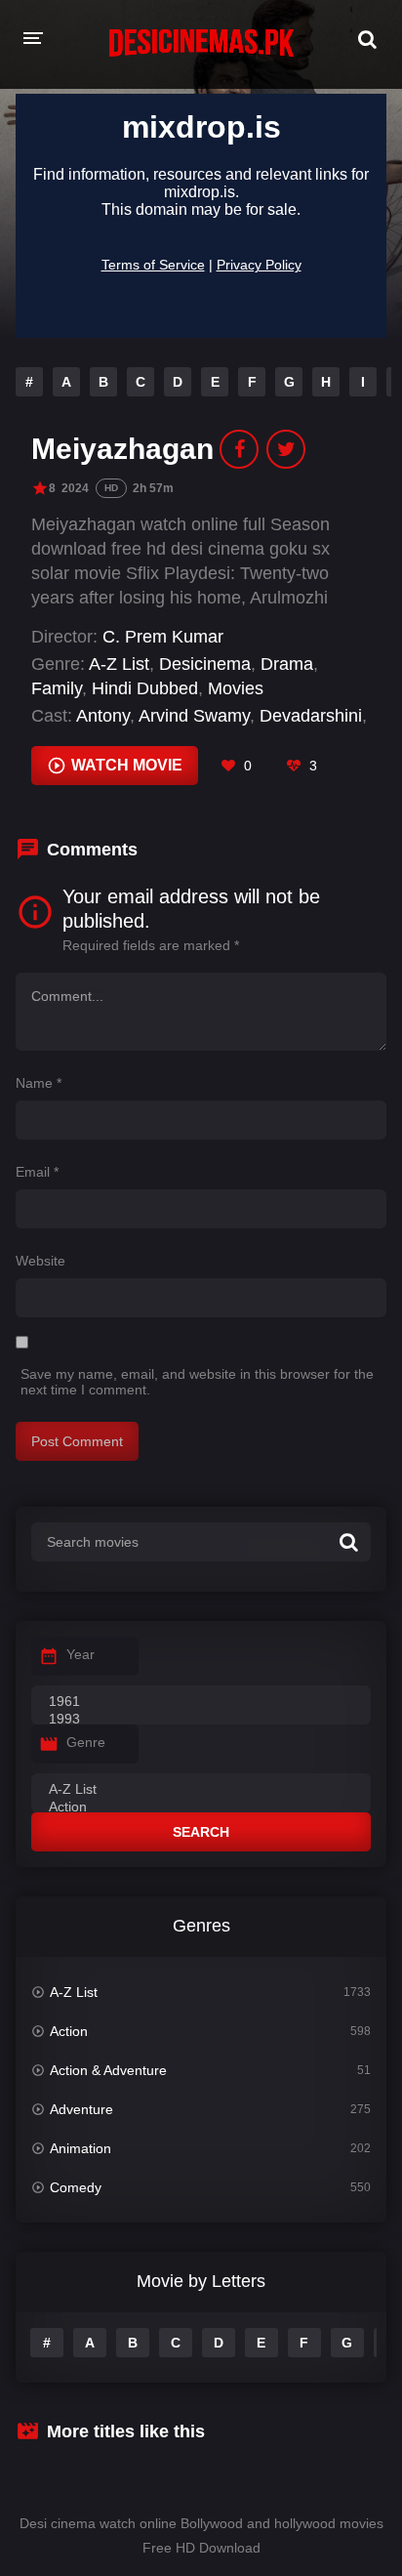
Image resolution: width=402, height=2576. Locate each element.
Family (57, 688)
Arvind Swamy (194, 716)
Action (69, 2031)
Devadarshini (311, 716)
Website (40, 1261)
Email (37, 1172)
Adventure (81, 2109)
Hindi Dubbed (145, 688)
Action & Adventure (108, 2070)
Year (80, 1654)
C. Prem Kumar (163, 637)
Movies (236, 688)
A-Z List (119, 664)
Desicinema (205, 664)
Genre (86, 1742)
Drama (287, 664)
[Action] (201, 1807)
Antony (103, 716)
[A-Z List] (201, 1790)
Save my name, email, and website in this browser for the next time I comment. (197, 1382)
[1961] (201, 1702)
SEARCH (201, 1832)
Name (39, 1083)
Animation (80, 2148)
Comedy (76, 2187)
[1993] (201, 1720)
